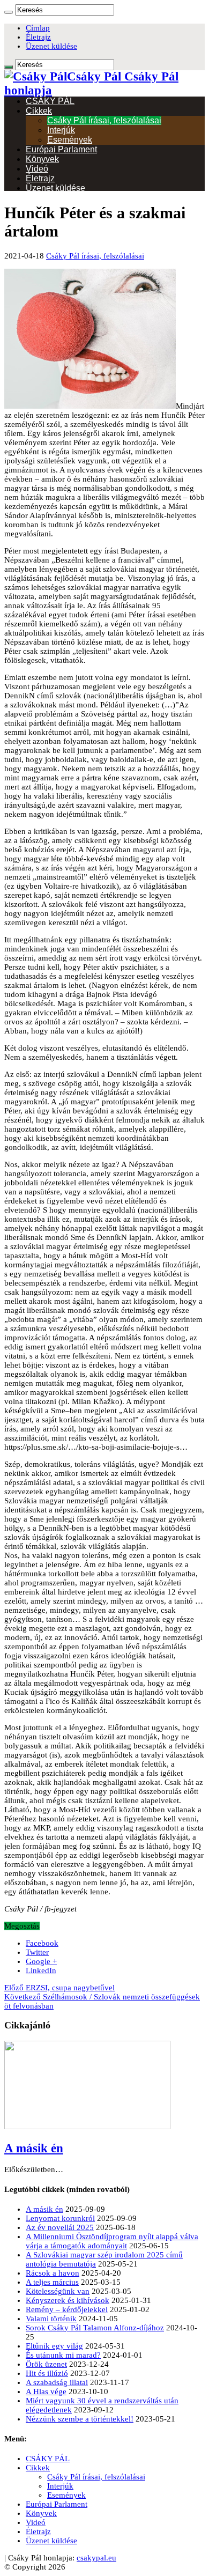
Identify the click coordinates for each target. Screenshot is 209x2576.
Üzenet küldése (51, 46)
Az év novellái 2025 (60, 2227)
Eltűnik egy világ (54, 2346)
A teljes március (52, 2282)
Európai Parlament (61, 149)
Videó (37, 169)
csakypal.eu (96, 2558)
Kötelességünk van (58, 2291)
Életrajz (38, 37)
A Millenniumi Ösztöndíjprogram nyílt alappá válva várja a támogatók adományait (112, 2241)
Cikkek (39, 111)
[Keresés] (9, 12)
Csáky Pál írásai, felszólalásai (104, 120)
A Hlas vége (46, 2392)
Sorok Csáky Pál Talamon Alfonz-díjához (95, 2328)
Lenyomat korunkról (60, 2218)
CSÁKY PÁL (50, 101)
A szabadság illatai (57, 2382)
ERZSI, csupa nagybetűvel (59, 1988)
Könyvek (42, 159)
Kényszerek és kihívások (68, 2300)
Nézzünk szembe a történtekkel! (80, 2419)
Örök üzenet (46, 2364)
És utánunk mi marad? (63, 2355)
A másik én (34, 2148)
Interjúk (61, 130)
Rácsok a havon (53, 2273)
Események (70, 140)
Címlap (38, 28)
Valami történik (51, 2319)
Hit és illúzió (47, 2373)
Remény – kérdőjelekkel (67, 2309)
